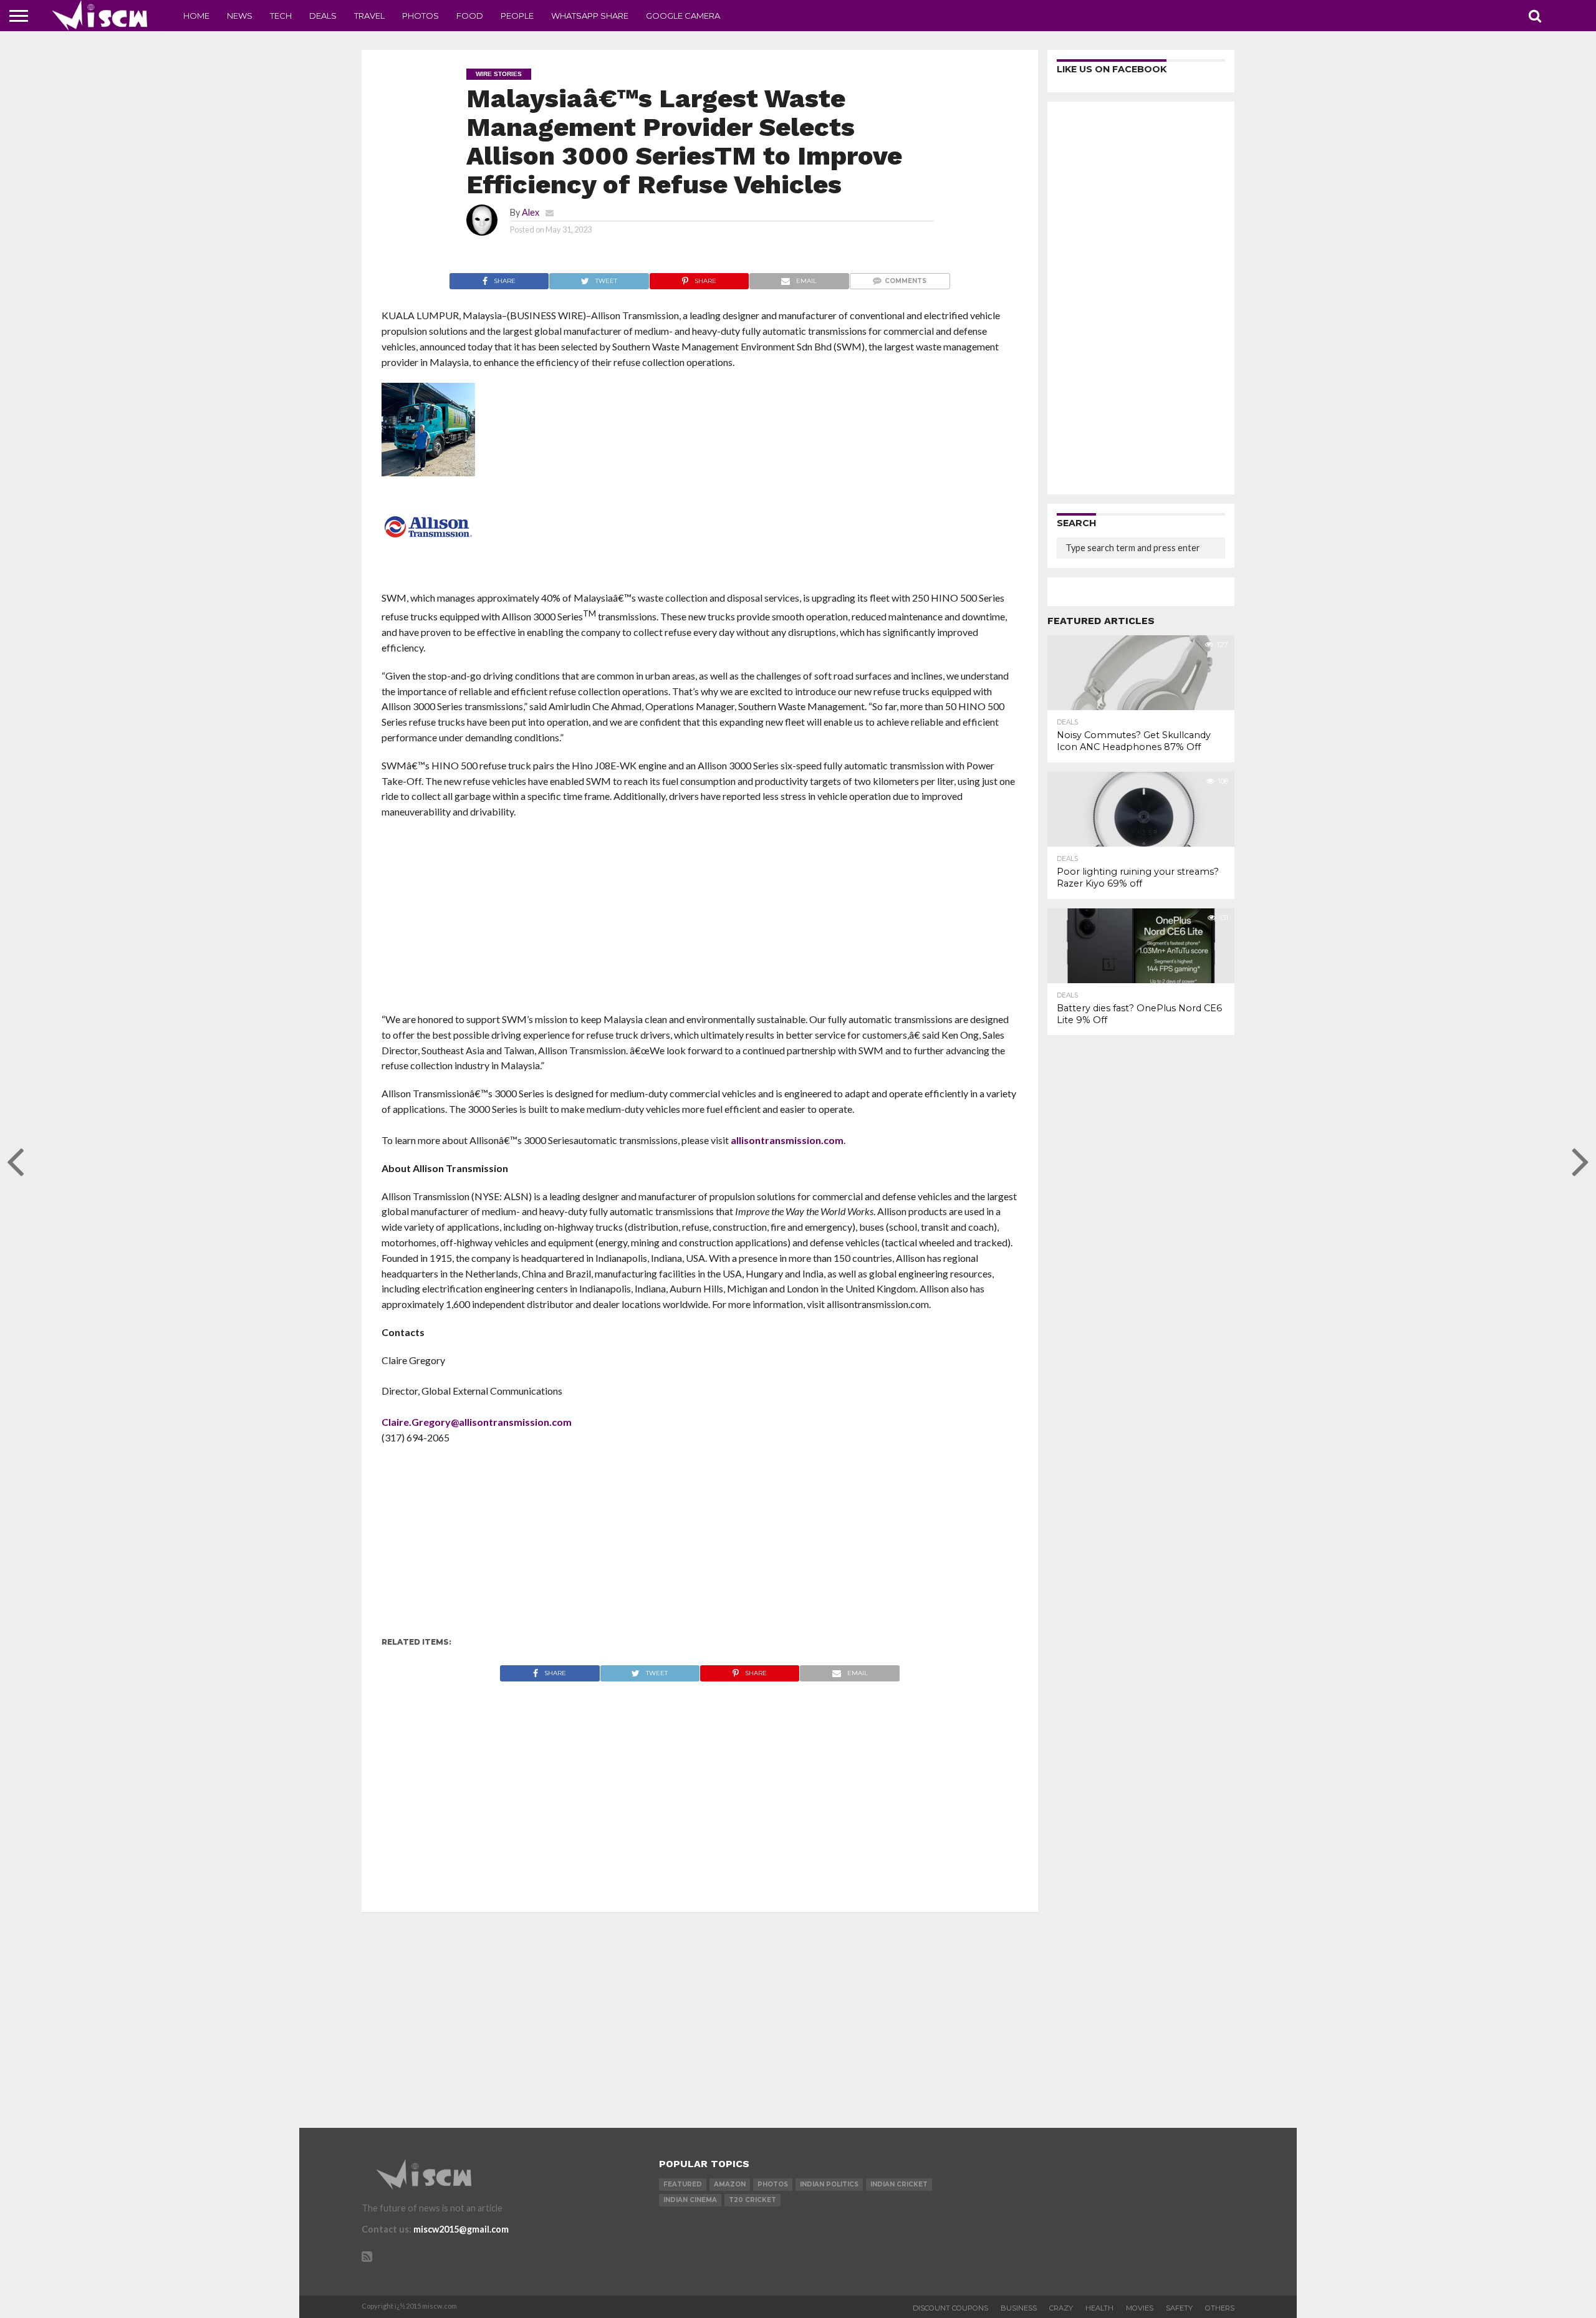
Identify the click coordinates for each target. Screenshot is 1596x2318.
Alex (531, 212)
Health (1099, 2308)
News (240, 16)
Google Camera (683, 16)
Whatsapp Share (590, 16)
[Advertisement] (700, 920)
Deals (323, 16)
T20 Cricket (752, 2200)
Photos (421, 16)
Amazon (730, 2184)
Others (1220, 2308)
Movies (1140, 2308)
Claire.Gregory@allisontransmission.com (477, 1422)
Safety (1179, 2308)
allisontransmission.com (787, 1140)
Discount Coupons (950, 2308)
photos (773, 2184)
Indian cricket (899, 2184)
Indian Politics (829, 2184)
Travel (369, 16)
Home (196, 16)
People (517, 16)
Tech (281, 16)
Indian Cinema (690, 2200)
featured (683, 2184)
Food (470, 16)
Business (1019, 2308)
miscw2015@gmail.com (461, 2229)
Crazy (1061, 2308)
